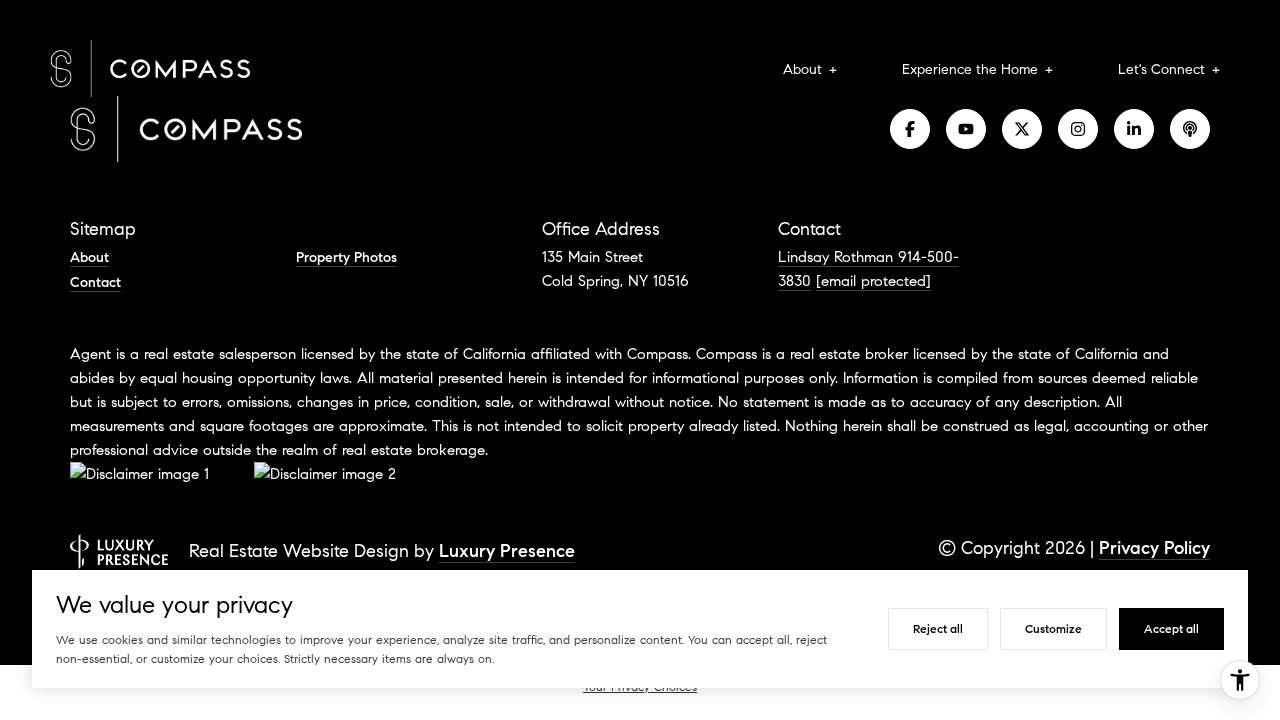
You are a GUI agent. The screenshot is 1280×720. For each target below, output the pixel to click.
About (802, 70)
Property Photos (346, 257)
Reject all (938, 628)
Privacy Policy (1154, 548)
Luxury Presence (507, 551)
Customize (1053, 628)
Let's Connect (1161, 70)
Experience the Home (970, 70)
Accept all (1171, 628)
